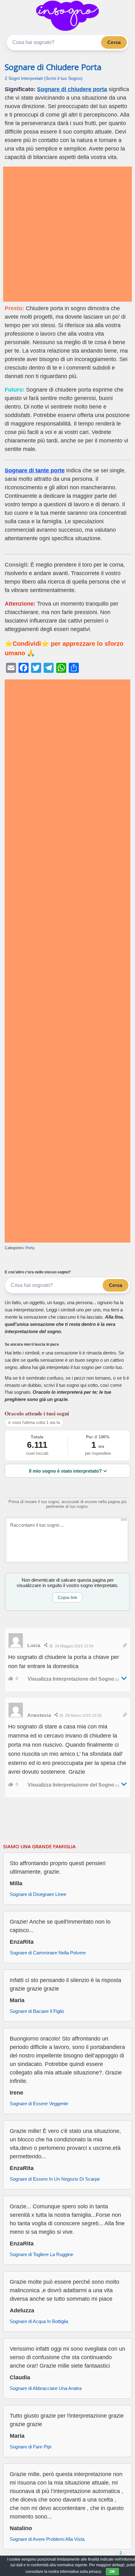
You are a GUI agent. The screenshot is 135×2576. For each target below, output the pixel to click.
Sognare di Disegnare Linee (38, 1894)
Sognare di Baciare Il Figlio (37, 2011)
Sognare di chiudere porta (72, 89)
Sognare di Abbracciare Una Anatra (46, 2388)
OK (112, 2572)
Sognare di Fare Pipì (31, 2447)
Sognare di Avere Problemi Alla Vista (47, 2539)
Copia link (67, 1597)
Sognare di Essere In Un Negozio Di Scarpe (55, 2179)
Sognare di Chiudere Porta (53, 67)
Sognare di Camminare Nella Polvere (48, 1953)
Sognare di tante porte (35, 470)
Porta (30, 1248)
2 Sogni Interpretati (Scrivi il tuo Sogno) (44, 78)
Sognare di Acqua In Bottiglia (39, 2321)
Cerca (114, 42)
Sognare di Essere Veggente (39, 2104)
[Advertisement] (67, 234)
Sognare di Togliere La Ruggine (41, 2254)
